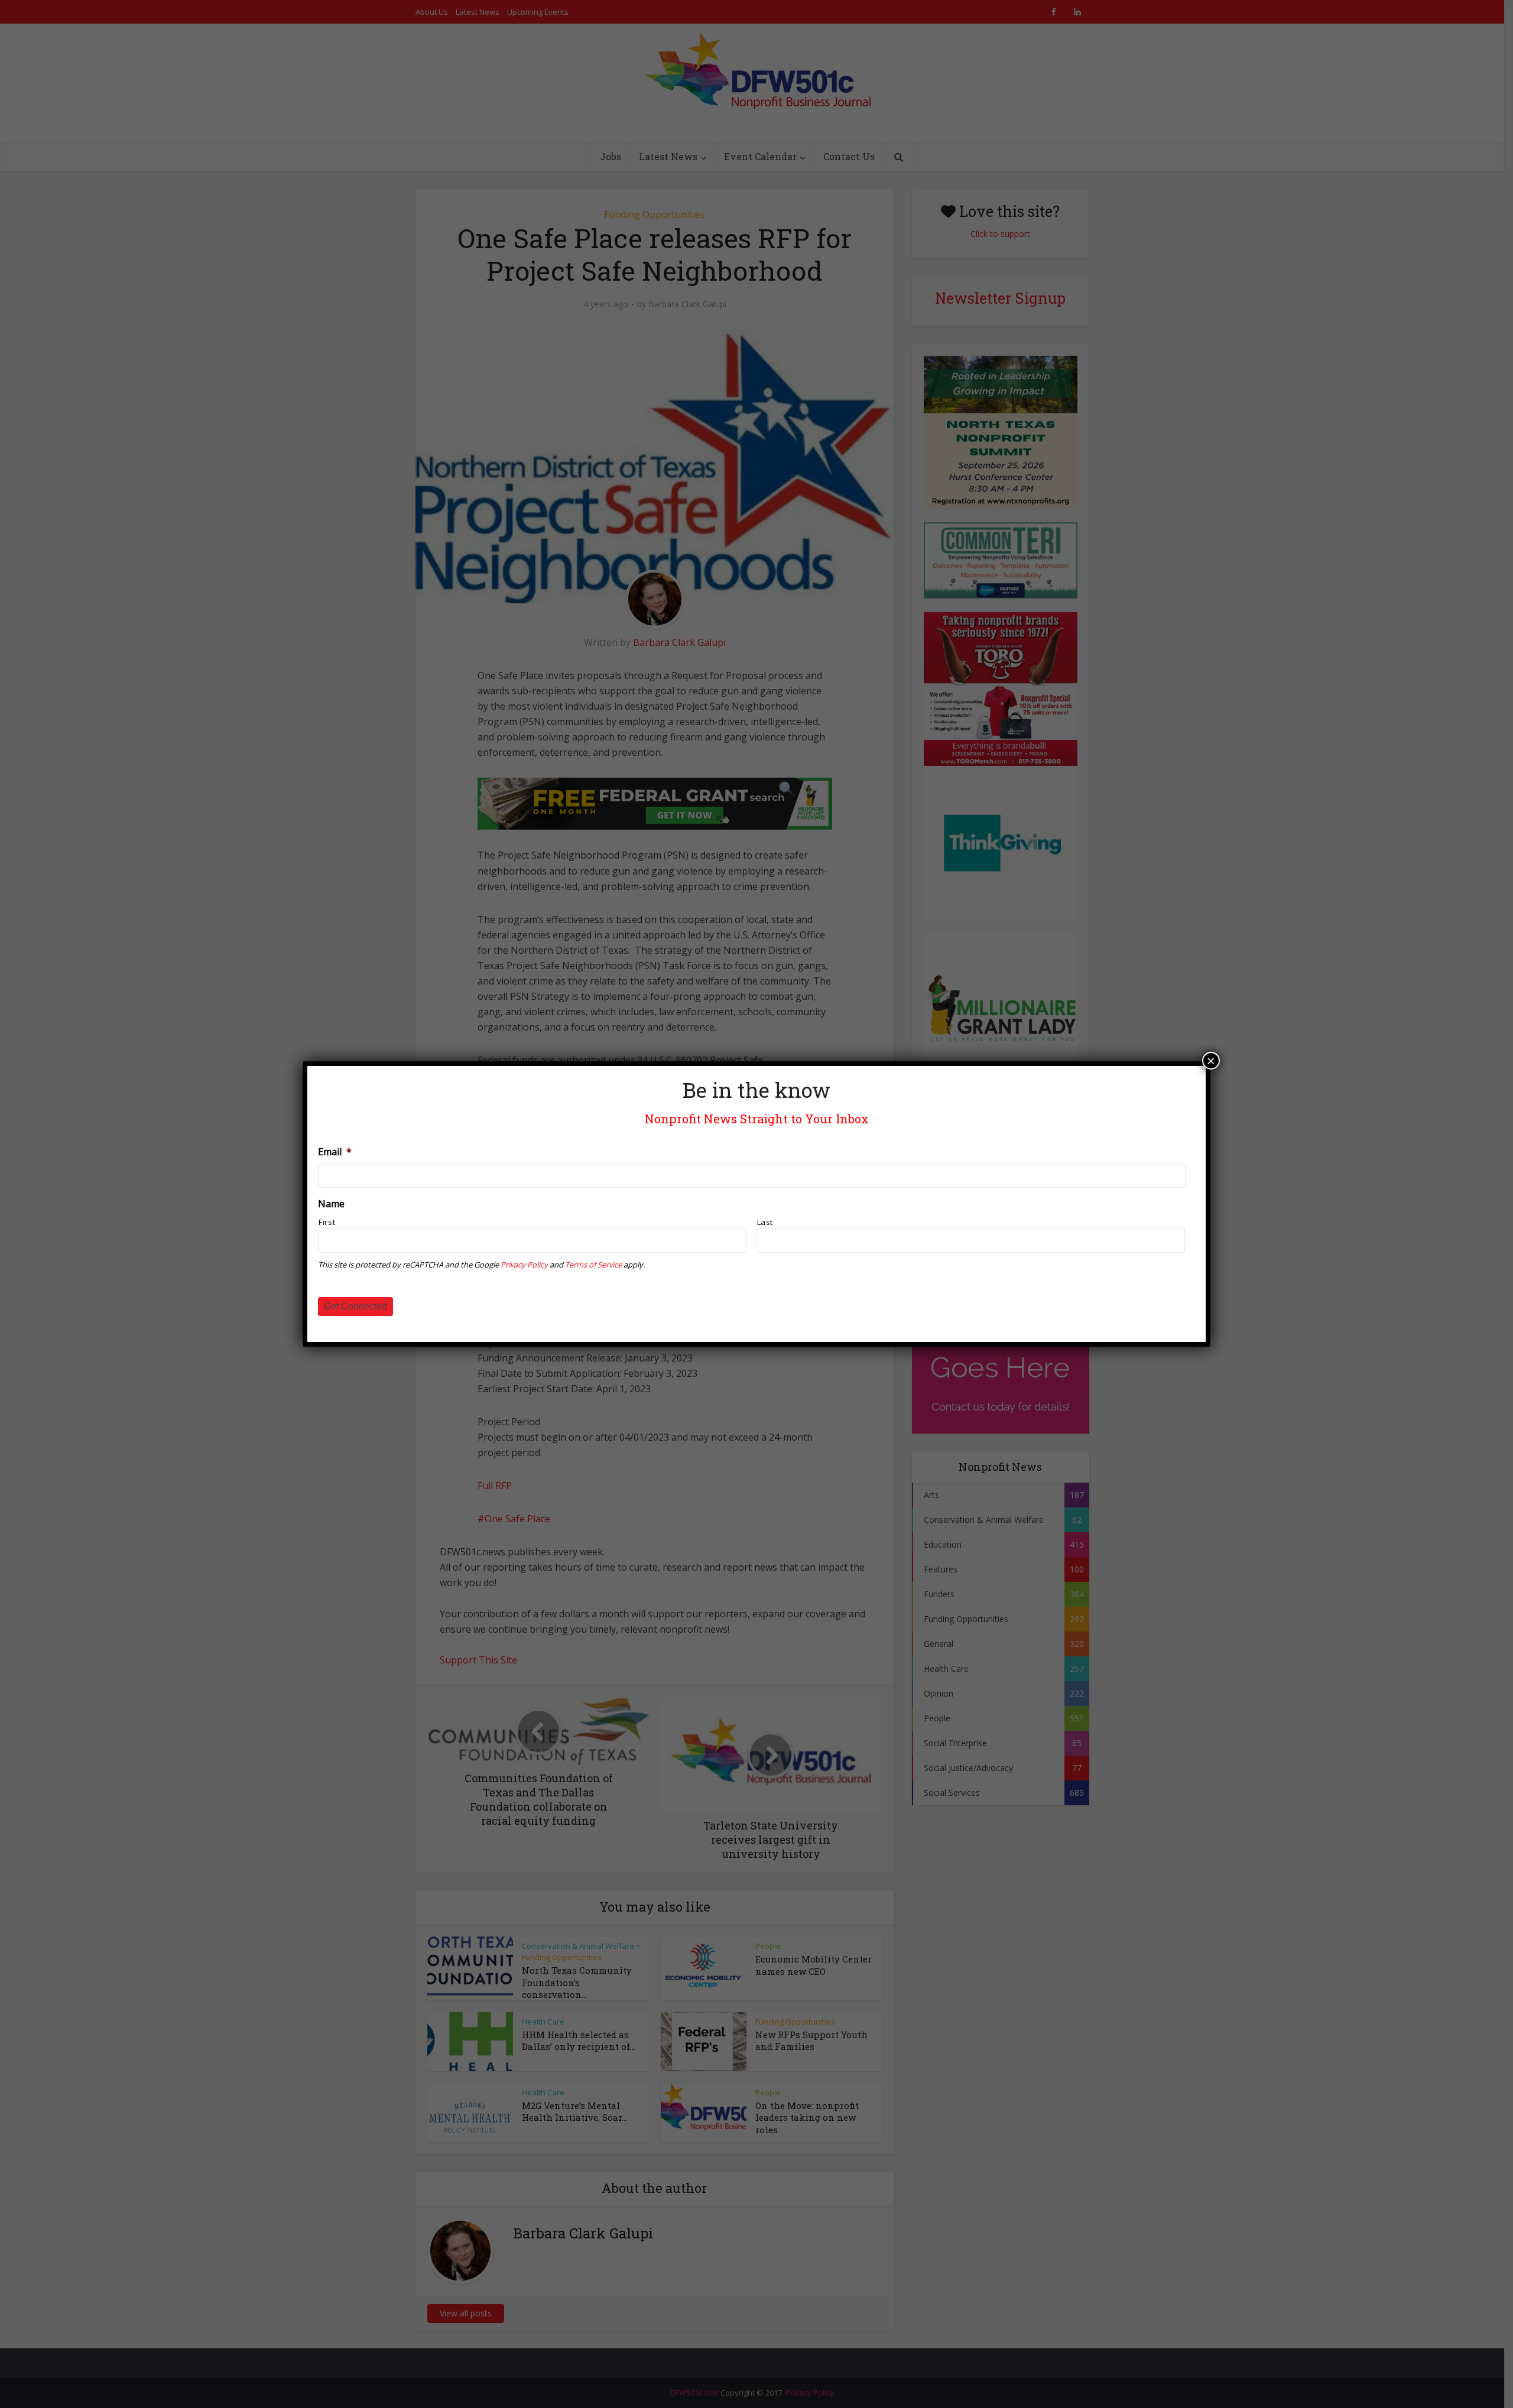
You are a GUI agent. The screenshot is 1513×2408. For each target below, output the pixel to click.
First (327, 1222)
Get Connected (355, 1306)
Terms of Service (593, 1265)
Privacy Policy (524, 1265)
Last (765, 1222)
